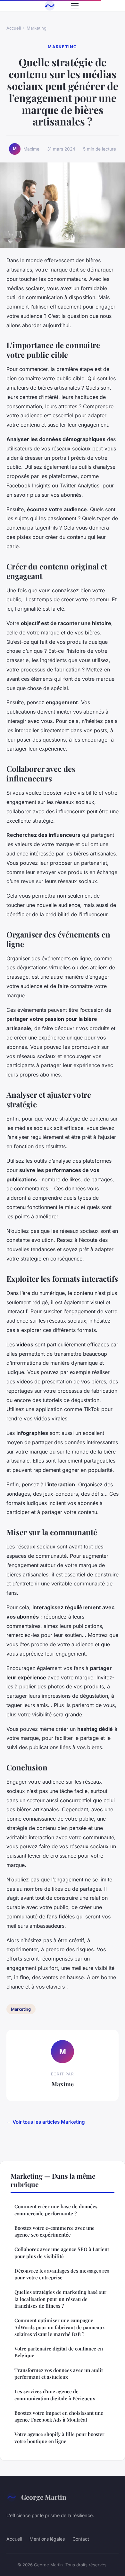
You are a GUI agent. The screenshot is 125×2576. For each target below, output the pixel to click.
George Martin (44, 2497)
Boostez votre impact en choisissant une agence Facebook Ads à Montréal (59, 2416)
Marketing (37, 28)
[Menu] (75, 6)
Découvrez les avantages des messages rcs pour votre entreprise (62, 2274)
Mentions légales (47, 2539)
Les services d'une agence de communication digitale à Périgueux (55, 2395)
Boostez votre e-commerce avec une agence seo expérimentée (54, 2231)
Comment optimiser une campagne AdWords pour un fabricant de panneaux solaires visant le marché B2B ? (60, 2327)
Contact (81, 2539)
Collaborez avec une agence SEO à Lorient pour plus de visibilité (62, 2253)
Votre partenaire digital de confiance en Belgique (59, 2352)
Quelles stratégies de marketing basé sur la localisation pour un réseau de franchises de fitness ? (60, 2299)
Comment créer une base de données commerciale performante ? (56, 2210)
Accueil (14, 28)
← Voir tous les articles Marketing (46, 2122)
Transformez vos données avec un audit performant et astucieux (59, 2373)
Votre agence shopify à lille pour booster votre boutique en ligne (59, 2438)
